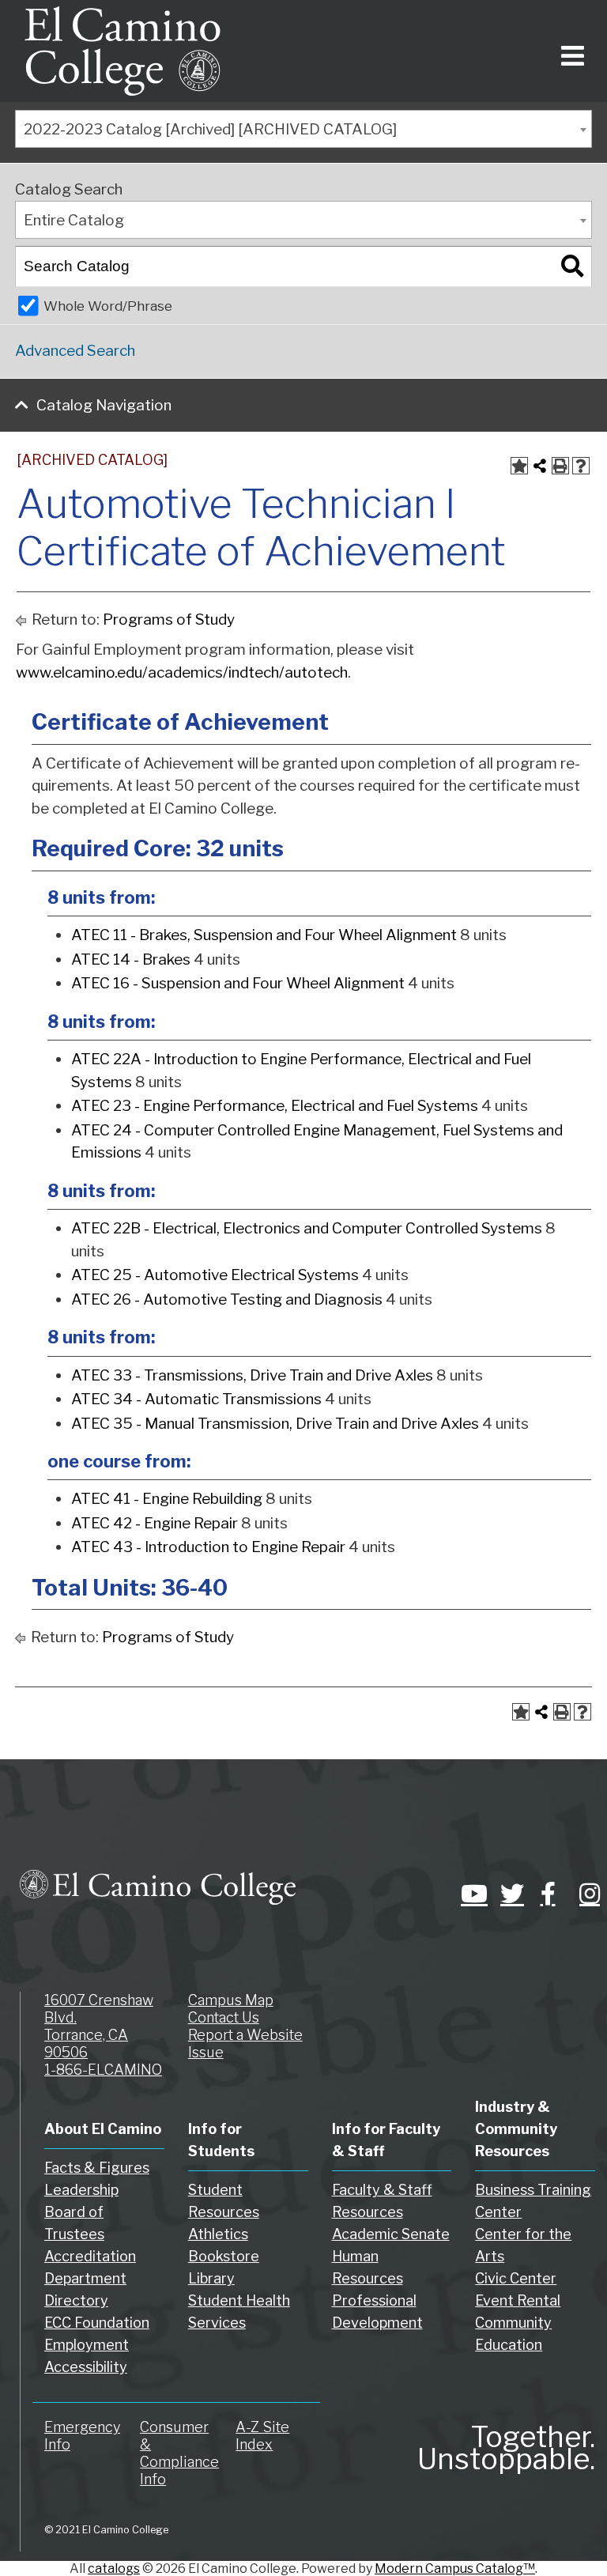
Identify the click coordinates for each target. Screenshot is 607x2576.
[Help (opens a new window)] (581, 466)
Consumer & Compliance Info (179, 2453)
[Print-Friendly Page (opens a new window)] (560, 466)
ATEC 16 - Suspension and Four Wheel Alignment (238, 983)
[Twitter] (508, 1894)
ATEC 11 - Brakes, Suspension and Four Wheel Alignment (264, 935)
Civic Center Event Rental (518, 2289)
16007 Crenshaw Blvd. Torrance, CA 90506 (99, 2026)
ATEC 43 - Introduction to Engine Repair (208, 1547)
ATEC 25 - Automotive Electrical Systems (215, 1275)
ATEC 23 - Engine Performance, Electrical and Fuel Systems (275, 1106)
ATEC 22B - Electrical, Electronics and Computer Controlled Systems (307, 1228)
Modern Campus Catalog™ (455, 2568)
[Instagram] (587, 1894)
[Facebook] (548, 1894)
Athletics (218, 2234)
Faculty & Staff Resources (382, 2201)
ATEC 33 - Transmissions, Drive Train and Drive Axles (252, 1375)
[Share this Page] (540, 466)
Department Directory (85, 2289)
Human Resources (368, 2267)
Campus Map (231, 2000)
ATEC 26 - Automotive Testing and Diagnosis (227, 1299)
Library (211, 2278)
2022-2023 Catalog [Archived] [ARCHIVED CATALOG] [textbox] (210, 129)
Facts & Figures (97, 2168)
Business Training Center (533, 2201)
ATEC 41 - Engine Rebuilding (167, 1499)
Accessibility (86, 2367)
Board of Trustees (74, 2223)
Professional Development (377, 2312)
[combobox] (303, 129)
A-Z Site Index (262, 2436)
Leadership (81, 2190)
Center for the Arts (523, 2245)
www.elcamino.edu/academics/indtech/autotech (182, 672)
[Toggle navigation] (569, 51)
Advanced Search (75, 351)
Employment (87, 2345)
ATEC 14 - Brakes (131, 959)
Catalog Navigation (104, 405)
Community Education (513, 2334)
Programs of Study (169, 619)
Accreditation (90, 2256)
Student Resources (224, 2201)
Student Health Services (239, 2312)
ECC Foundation (97, 2323)
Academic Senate (391, 2234)
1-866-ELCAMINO (103, 2070)
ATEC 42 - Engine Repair (155, 1523)
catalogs (114, 2568)
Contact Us (224, 2017)
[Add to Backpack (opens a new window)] (519, 466)
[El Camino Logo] (123, 51)
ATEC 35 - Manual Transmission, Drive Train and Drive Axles (275, 1424)
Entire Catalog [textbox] (74, 220)
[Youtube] (469, 1894)
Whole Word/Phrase (108, 306)
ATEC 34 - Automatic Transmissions (196, 1399)
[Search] (572, 266)
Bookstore (224, 2256)
